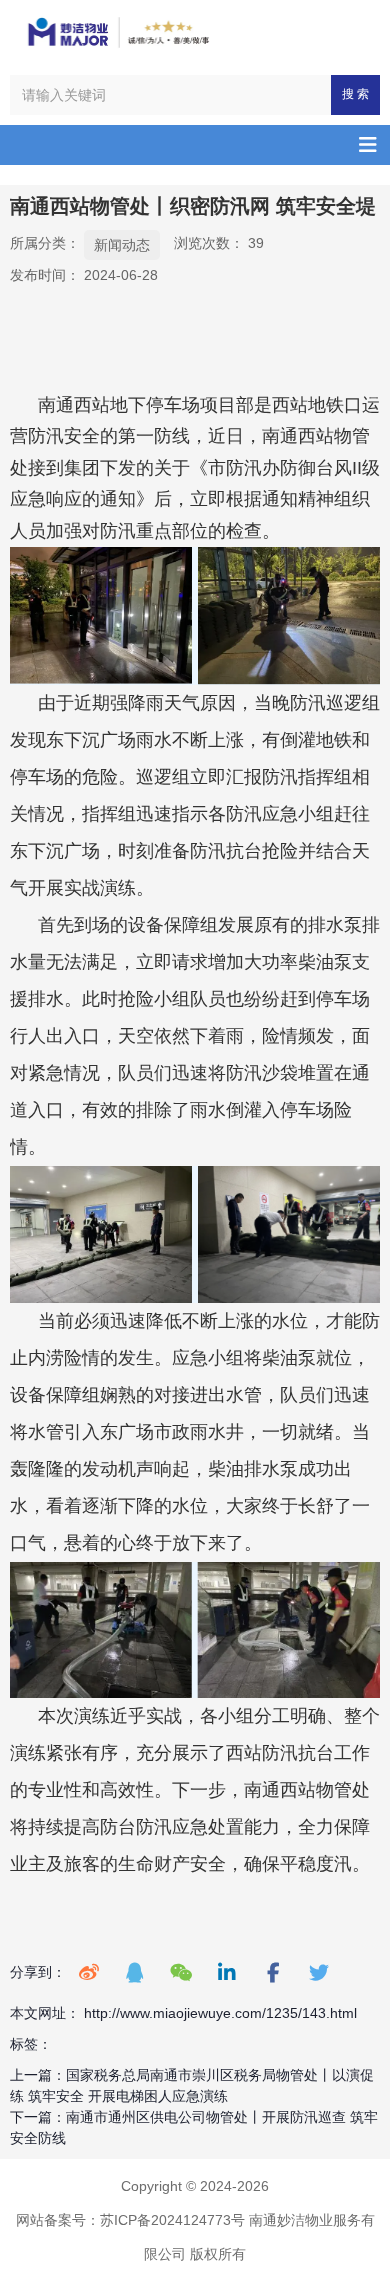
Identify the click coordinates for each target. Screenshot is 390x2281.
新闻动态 (122, 245)
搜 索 (355, 94)
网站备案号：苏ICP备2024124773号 (130, 2220)
